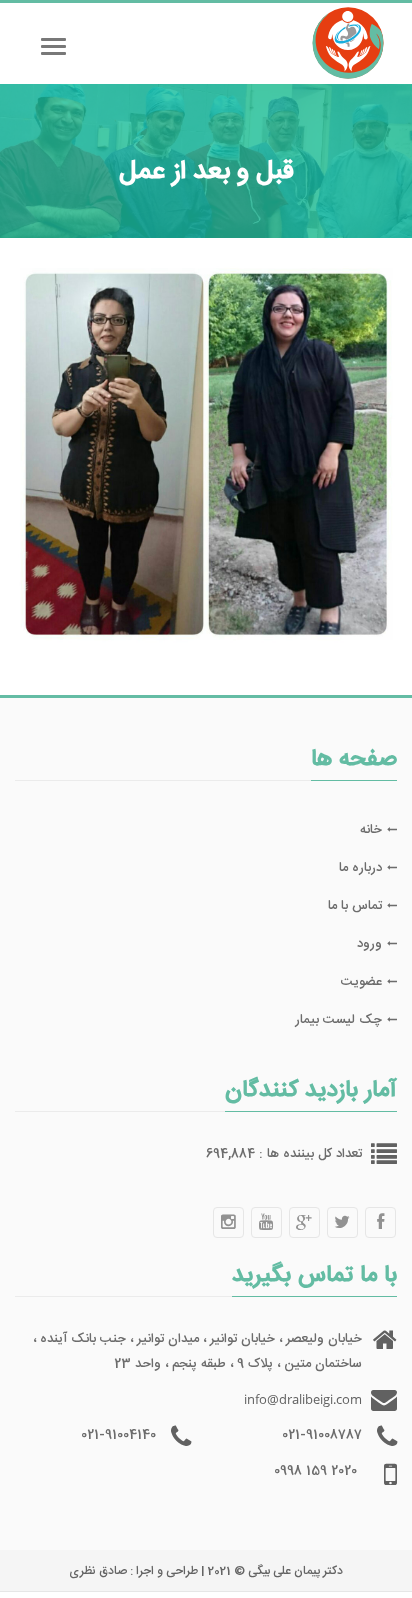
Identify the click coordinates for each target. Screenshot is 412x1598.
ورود (369, 944)
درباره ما (360, 868)
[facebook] (380, 1222)
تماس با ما (355, 906)
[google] (304, 1222)
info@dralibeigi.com (303, 1399)
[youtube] (266, 1222)
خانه (371, 830)
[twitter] (342, 1222)
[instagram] (228, 1222)
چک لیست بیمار (338, 1020)
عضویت (361, 982)
